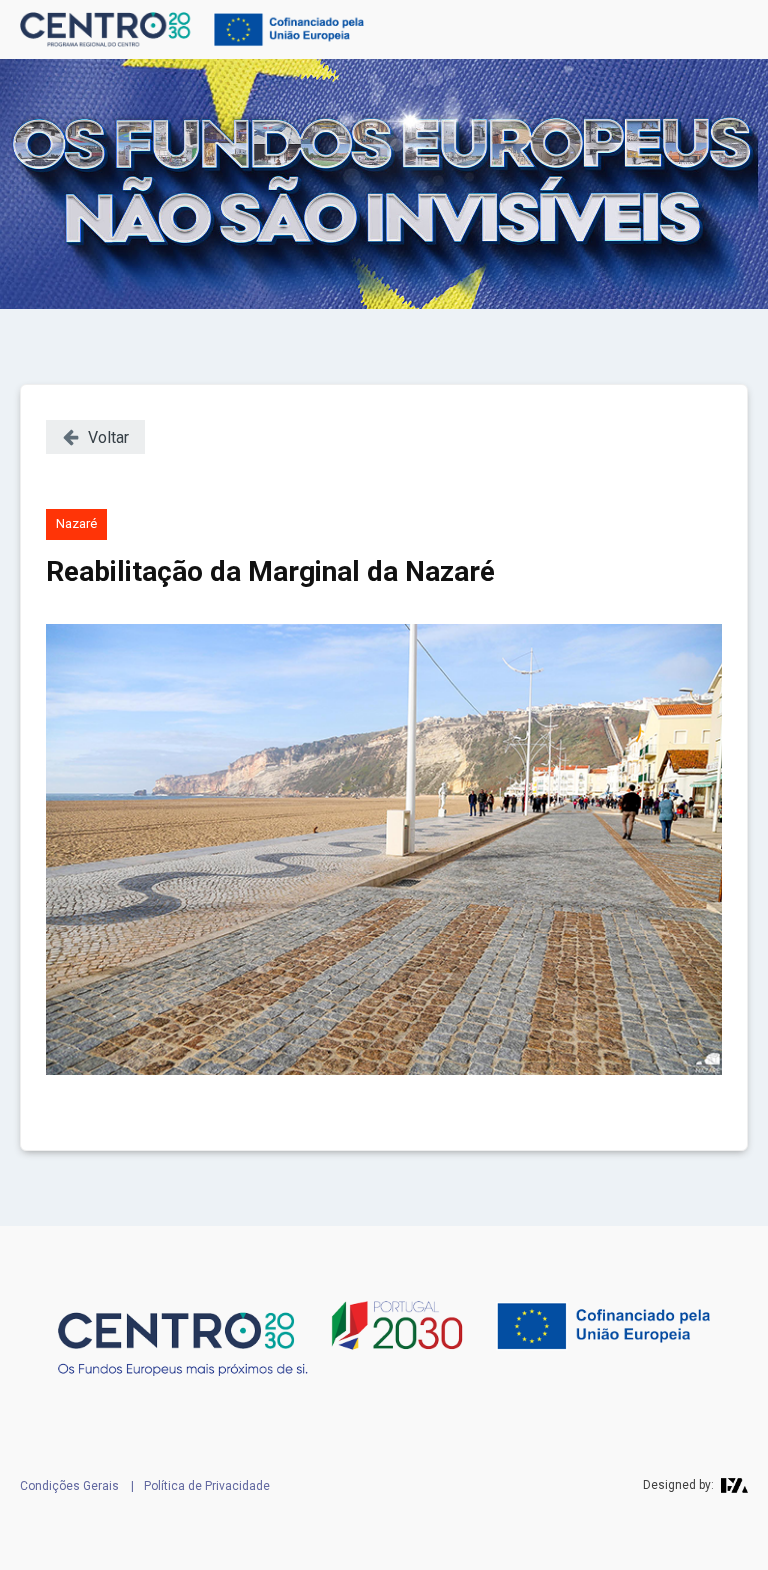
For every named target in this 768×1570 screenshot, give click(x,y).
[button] (95, 437)
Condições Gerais (69, 1486)
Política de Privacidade (207, 1486)
